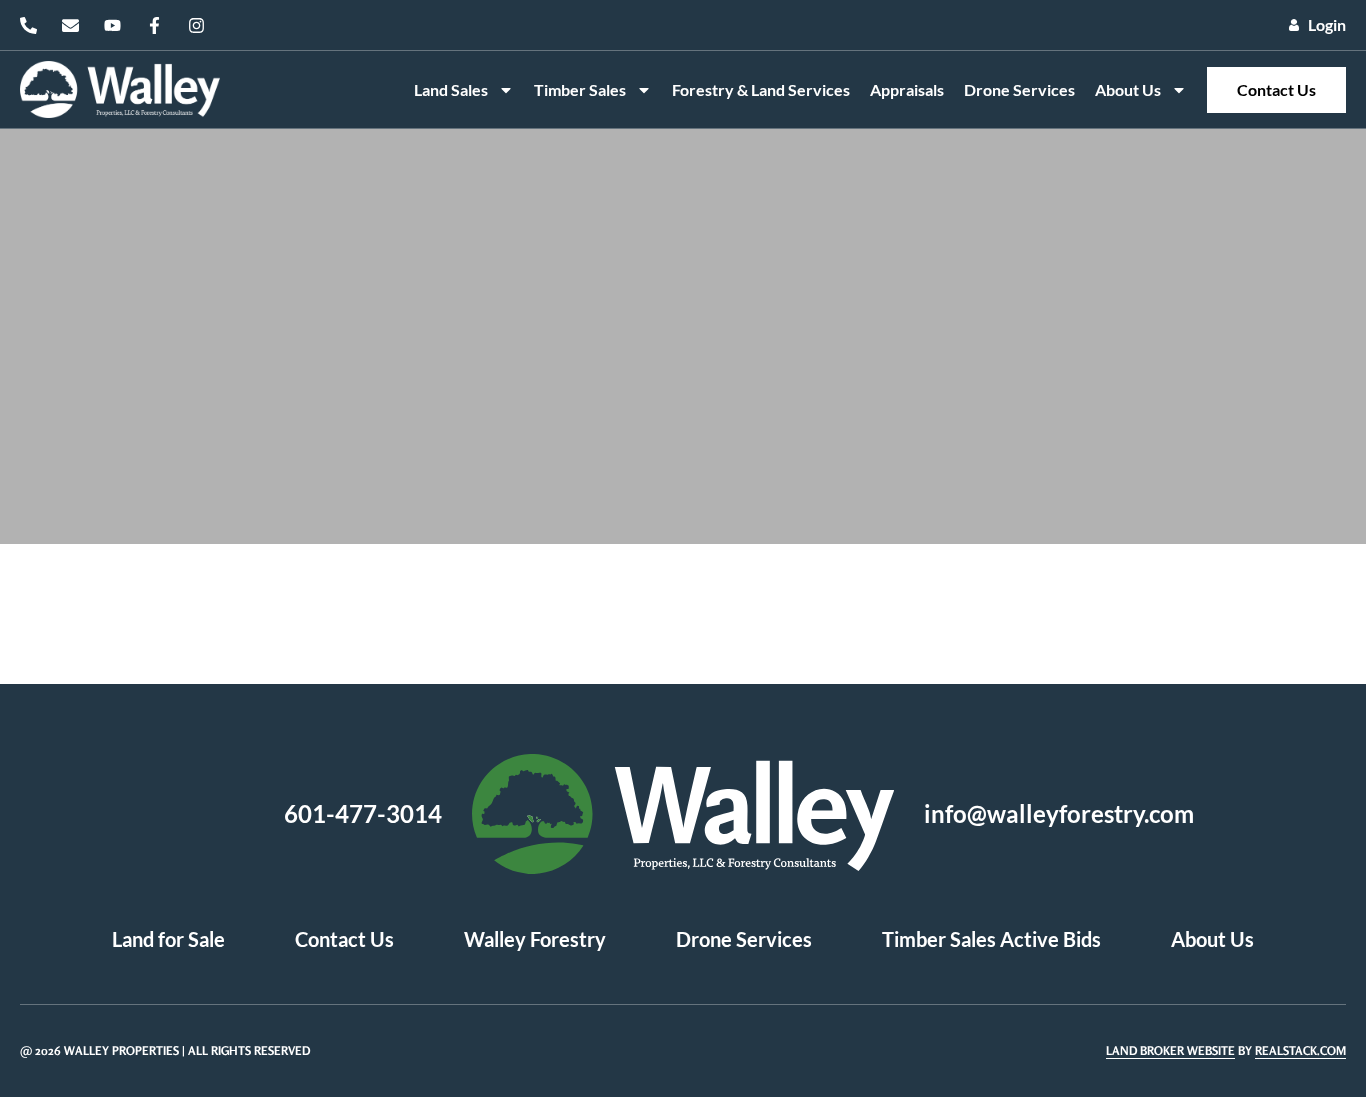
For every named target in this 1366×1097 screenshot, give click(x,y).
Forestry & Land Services (761, 89)
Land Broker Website (1170, 1050)
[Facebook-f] (154, 25)
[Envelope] (70, 25)
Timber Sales (580, 89)
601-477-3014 (363, 813)
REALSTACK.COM (1300, 1050)
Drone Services (1019, 89)
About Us (1128, 89)
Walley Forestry (535, 939)
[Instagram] (196, 25)
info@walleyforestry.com (1059, 813)
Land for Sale (168, 939)
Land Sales (451, 89)
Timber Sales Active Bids (991, 939)
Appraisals (907, 89)
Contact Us (1276, 89)
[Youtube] (112, 25)
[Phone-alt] (28, 25)
